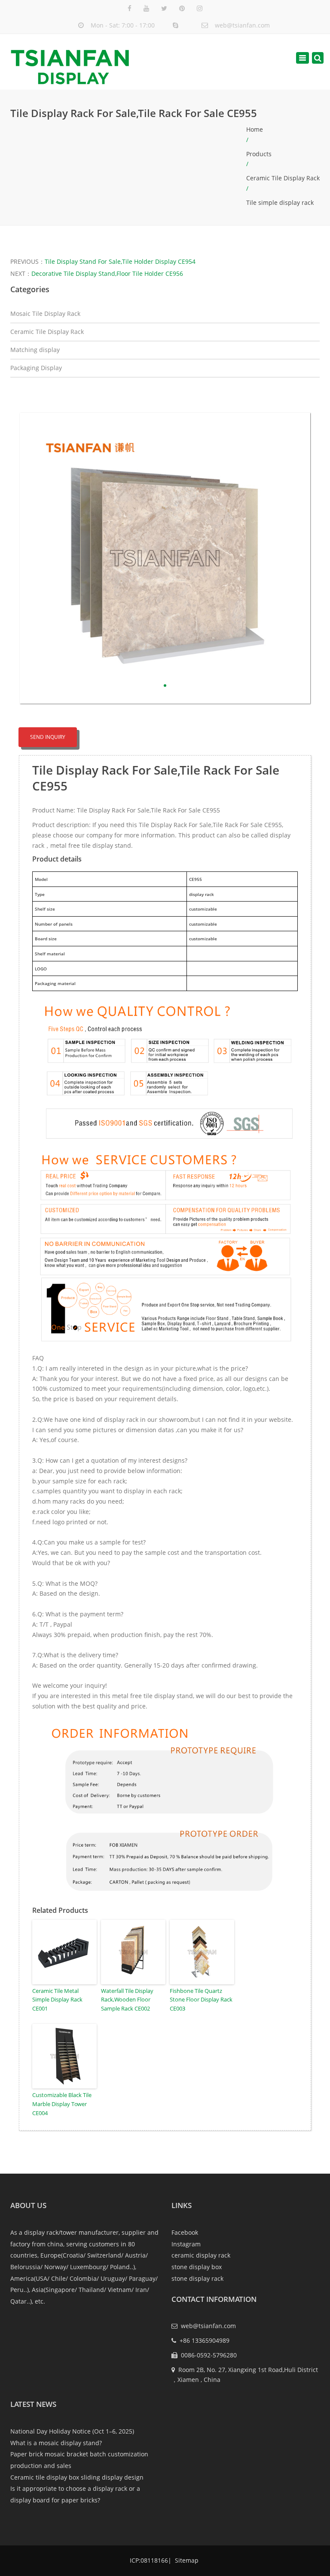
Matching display (35, 350)
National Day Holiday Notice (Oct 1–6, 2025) (72, 2431)
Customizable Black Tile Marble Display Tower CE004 (62, 2104)
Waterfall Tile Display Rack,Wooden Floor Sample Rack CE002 (127, 2000)
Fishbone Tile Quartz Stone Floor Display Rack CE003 (201, 2000)
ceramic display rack (201, 2255)
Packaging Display (36, 368)
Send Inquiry (48, 737)
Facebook (185, 2232)
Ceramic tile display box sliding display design (77, 2477)
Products (259, 154)
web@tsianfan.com (242, 25)
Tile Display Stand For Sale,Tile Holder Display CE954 (120, 261)
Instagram (186, 2244)
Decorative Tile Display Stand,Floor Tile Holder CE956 (107, 273)
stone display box (197, 2267)
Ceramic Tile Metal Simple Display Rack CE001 (57, 2000)
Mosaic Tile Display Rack (45, 314)
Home (255, 129)
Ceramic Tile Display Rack (283, 178)
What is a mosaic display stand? (56, 2443)
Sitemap (186, 2560)
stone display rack (197, 2278)
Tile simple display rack (280, 202)
